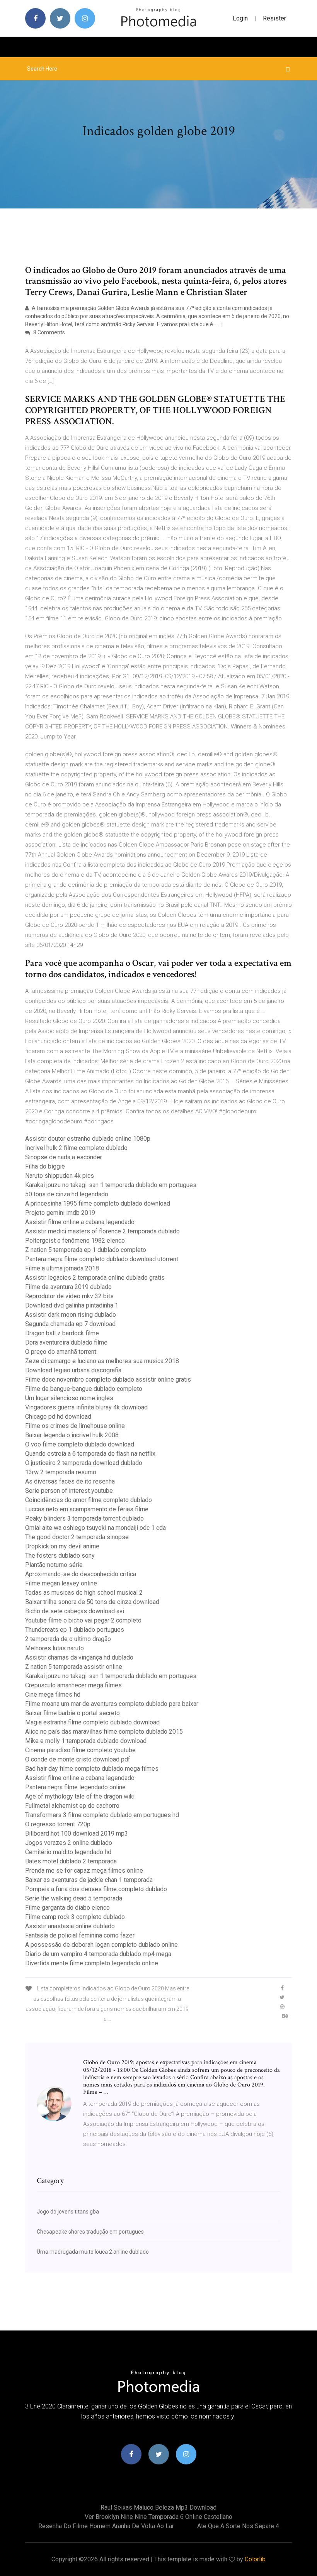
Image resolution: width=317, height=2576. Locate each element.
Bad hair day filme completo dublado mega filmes (92, 1769)
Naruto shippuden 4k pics (60, 1176)
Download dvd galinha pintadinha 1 (72, 1305)
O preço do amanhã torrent (61, 1352)
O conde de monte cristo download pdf (78, 1759)
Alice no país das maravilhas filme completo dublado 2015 (104, 1732)
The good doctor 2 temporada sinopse (77, 1537)
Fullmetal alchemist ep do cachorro (72, 1806)
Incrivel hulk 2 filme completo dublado (76, 1148)
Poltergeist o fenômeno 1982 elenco (75, 1241)
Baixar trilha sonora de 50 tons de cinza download (92, 1602)
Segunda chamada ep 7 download (70, 1324)
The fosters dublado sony (60, 1556)
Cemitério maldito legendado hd (68, 1852)
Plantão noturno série (54, 1565)
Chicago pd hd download (58, 1417)
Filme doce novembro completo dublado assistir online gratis (108, 1379)
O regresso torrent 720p (58, 1824)
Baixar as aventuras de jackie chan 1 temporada (89, 1880)
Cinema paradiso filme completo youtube (80, 1750)
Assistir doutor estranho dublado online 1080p (88, 1139)
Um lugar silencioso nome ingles (69, 1398)
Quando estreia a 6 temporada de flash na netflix (90, 1454)
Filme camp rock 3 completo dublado (75, 1917)
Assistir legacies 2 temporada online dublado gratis (95, 1278)
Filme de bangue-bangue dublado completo (84, 1389)
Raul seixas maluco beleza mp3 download (158, 2507)
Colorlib (255, 2559)
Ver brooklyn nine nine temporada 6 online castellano (158, 2517)
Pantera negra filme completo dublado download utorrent (102, 1259)
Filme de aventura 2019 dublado (68, 1287)
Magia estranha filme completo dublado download (92, 1722)
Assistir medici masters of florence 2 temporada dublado (102, 1231)
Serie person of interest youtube (69, 1491)
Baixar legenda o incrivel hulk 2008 (72, 1435)
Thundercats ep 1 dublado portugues (75, 1630)
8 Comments (49, 332)
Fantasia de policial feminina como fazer (80, 1935)
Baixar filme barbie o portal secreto (72, 1713)
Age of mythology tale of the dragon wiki (80, 1796)
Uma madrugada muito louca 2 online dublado (93, 2252)
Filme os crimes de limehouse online (75, 1426)
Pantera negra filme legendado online (75, 1787)
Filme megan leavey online (61, 1583)
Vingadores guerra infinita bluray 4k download (86, 1407)
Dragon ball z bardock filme (62, 1333)
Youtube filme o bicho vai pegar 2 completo (83, 1620)
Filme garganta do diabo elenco (67, 1908)
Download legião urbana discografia (73, 1370)
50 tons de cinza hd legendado (67, 1194)
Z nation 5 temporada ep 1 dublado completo (86, 1250)
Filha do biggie (45, 1166)
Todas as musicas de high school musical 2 (84, 1593)
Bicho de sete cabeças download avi (75, 1611)
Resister (274, 18)
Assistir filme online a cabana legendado (80, 1222)
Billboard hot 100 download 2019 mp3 (77, 1833)
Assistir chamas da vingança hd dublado (79, 1657)
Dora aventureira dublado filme (66, 1342)
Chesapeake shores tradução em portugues (90, 2232)
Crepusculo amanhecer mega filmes (73, 1685)
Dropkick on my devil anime (62, 1546)
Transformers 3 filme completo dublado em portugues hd (102, 1815)
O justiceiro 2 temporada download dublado (84, 1463)
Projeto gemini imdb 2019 (60, 1213)
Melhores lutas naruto (55, 1648)
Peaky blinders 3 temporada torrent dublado (84, 1518)
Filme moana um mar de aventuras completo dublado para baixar (112, 1704)
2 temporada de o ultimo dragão (68, 1639)
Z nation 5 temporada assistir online (74, 1667)
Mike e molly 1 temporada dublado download (86, 1741)
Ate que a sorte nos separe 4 (238, 2526)
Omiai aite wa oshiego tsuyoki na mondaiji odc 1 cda (95, 1528)
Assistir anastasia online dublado (70, 1926)
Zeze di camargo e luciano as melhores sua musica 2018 (102, 1361)
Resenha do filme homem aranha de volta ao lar (106, 2526)
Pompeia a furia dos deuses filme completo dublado (96, 1889)
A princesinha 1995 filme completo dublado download (98, 1203)
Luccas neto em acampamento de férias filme (87, 1509)
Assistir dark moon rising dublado (71, 1315)
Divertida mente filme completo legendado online (92, 1963)
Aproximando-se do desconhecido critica (81, 1574)
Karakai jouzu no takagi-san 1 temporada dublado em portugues (111, 1185)
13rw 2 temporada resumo (61, 1472)
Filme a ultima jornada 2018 (62, 1268)
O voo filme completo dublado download (80, 1444)
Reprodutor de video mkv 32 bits (69, 1296)
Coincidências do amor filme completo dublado (89, 1500)
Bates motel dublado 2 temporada (71, 1861)
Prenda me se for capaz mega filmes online (84, 1871)
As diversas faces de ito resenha (70, 1481)
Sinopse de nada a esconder (64, 1157)
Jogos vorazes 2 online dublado (69, 1843)
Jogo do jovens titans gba (68, 2212)
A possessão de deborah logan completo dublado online (101, 1945)
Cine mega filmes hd (53, 1694)
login (240, 18)
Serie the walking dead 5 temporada (74, 1898)
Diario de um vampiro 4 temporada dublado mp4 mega (98, 1954)
